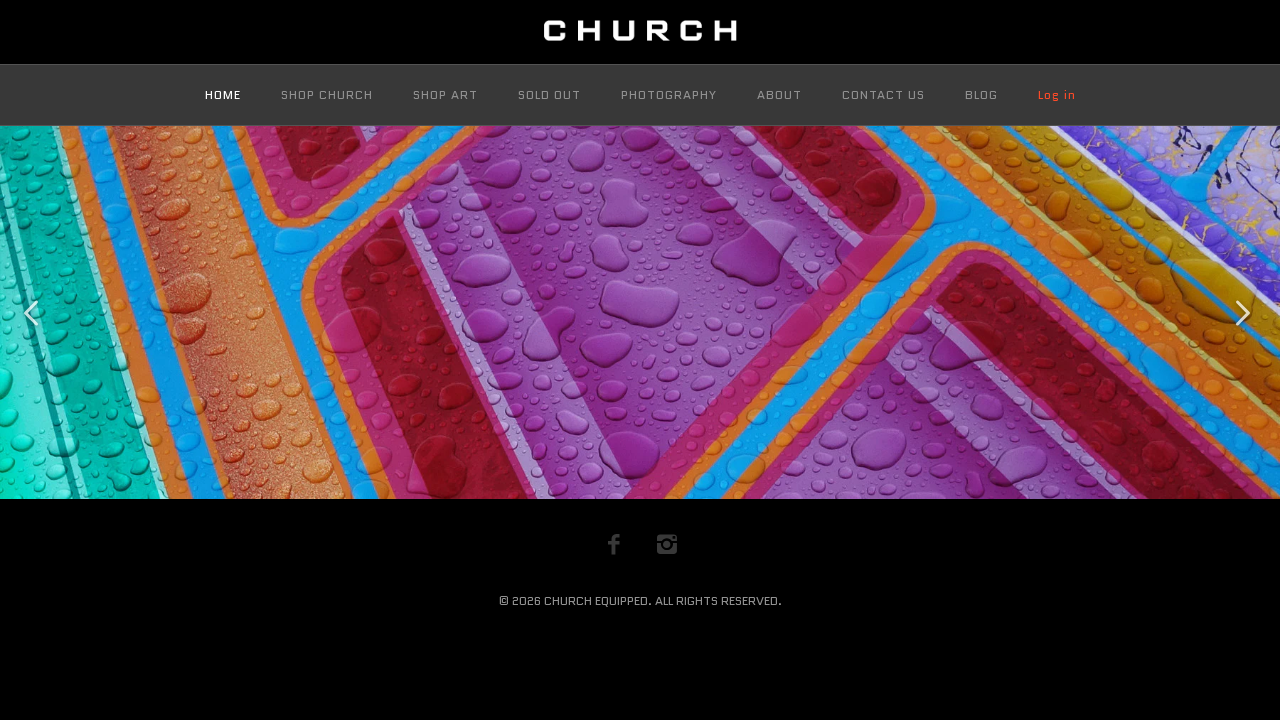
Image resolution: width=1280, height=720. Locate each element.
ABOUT (779, 94)
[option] (640, 312)
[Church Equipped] (640, 32)
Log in (1057, 94)
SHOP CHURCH (327, 94)
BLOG (981, 94)
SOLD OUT (549, 94)
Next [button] (1245, 313)
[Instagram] (667, 544)
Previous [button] (35, 313)
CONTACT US (883, 94)
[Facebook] (614, 544)
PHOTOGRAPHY (669, 94)
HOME (223, 94)
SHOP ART (445, 94)
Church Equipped (596, 600)
